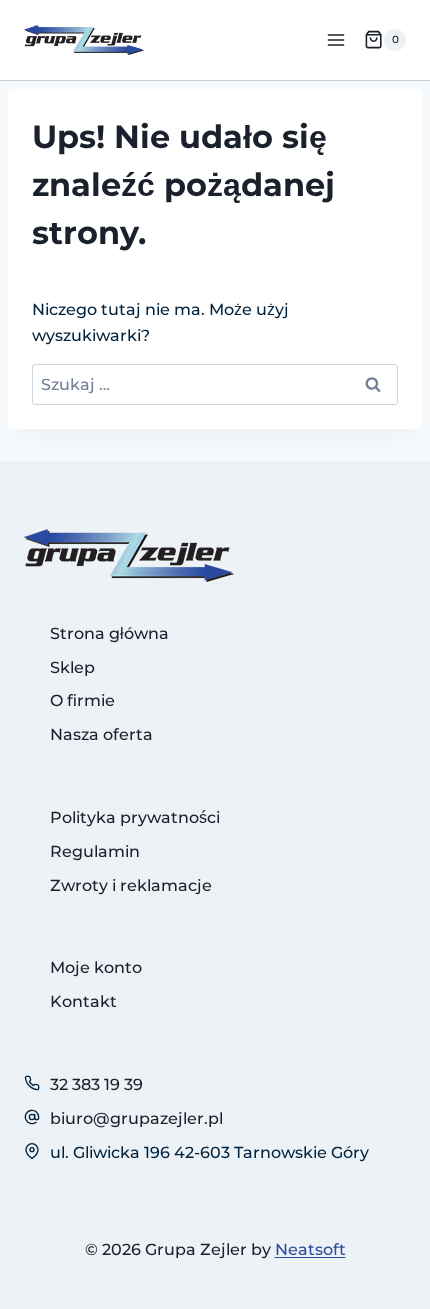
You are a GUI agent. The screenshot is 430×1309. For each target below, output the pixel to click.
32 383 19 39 (96, 1084)
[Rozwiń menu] (335, 39)
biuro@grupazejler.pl (136, 1118)
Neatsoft (310, 1249)
